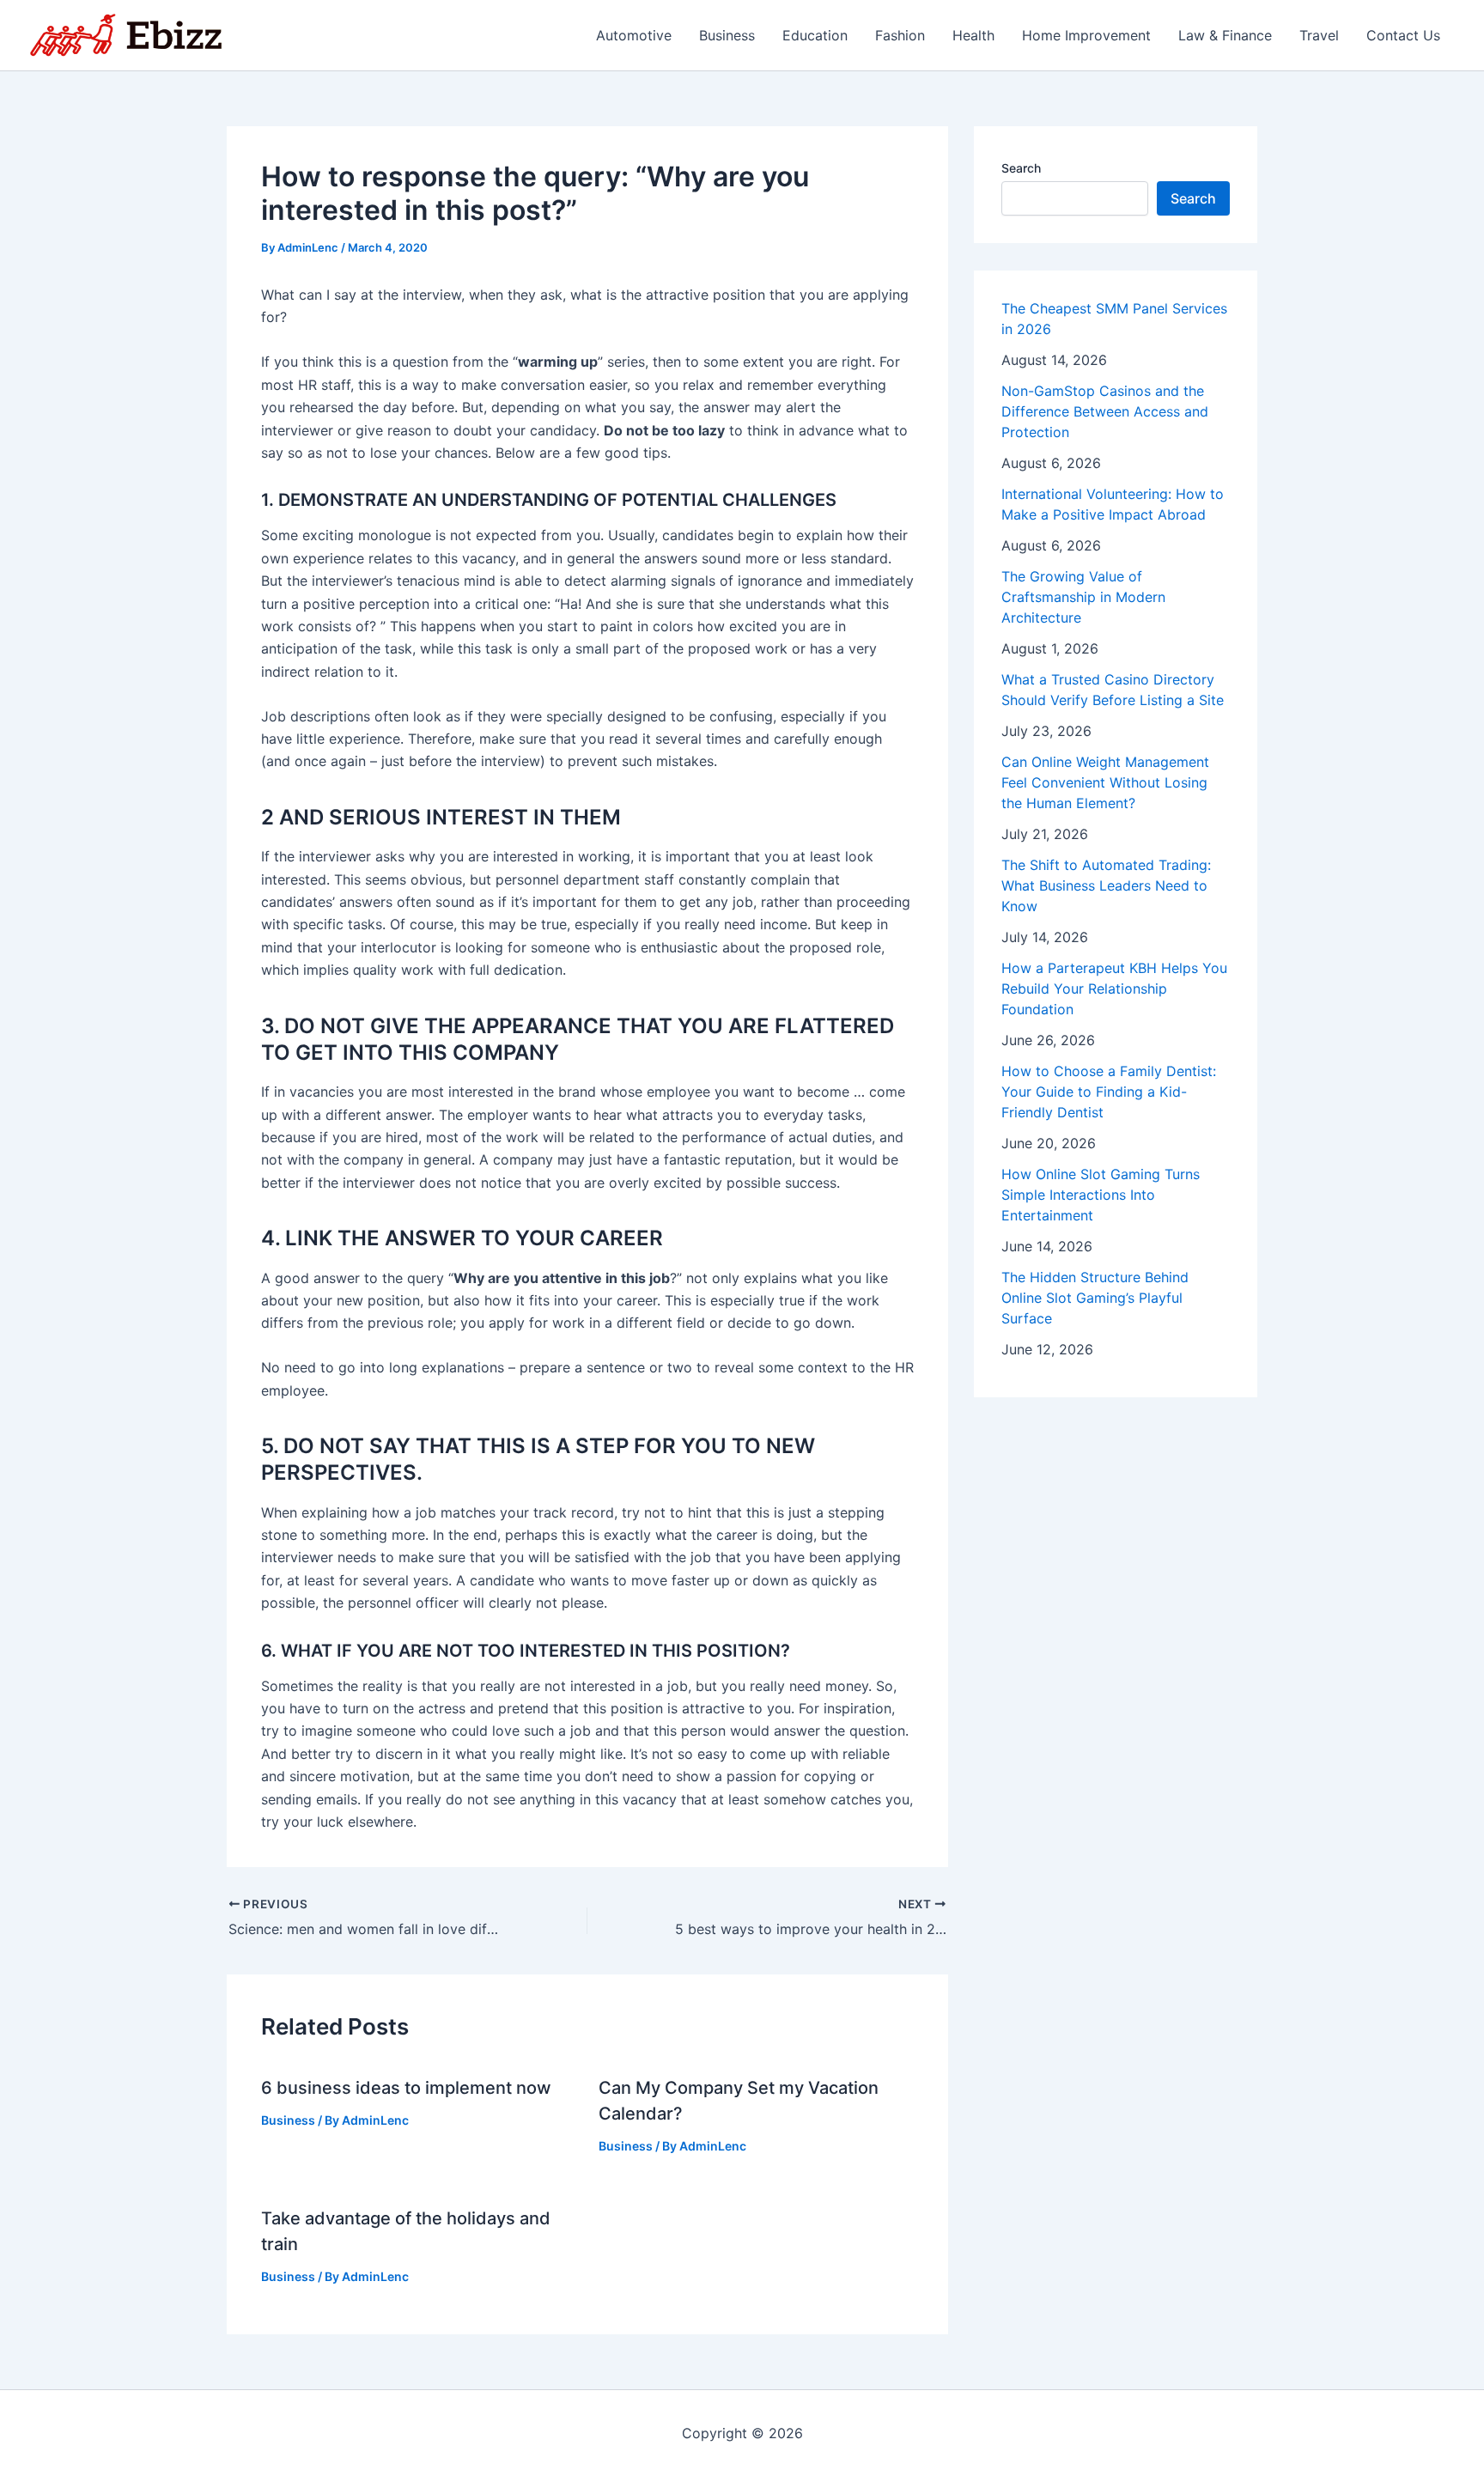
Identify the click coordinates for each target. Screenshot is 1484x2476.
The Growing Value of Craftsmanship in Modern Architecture (1083, 597)
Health (973, 35)
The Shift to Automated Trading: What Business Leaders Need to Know (1106, 885)
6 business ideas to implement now (406, 2088)
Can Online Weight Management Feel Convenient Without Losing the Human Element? (1105, 782)
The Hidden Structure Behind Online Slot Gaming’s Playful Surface (1095, 1298)
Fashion (900, 35)
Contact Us (1403, 35)
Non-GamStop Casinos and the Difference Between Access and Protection (1105, 411)
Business (727, 35)
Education (815, 35)
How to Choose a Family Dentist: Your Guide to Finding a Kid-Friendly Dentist (1109, 1092)
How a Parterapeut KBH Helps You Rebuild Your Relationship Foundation (1114, 989)
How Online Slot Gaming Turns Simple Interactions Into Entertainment (1101, 1195)
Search (1021, 168)
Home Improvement (1086, 35)
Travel (1319, 35)
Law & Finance (1225, 35)
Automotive (634, 35)
